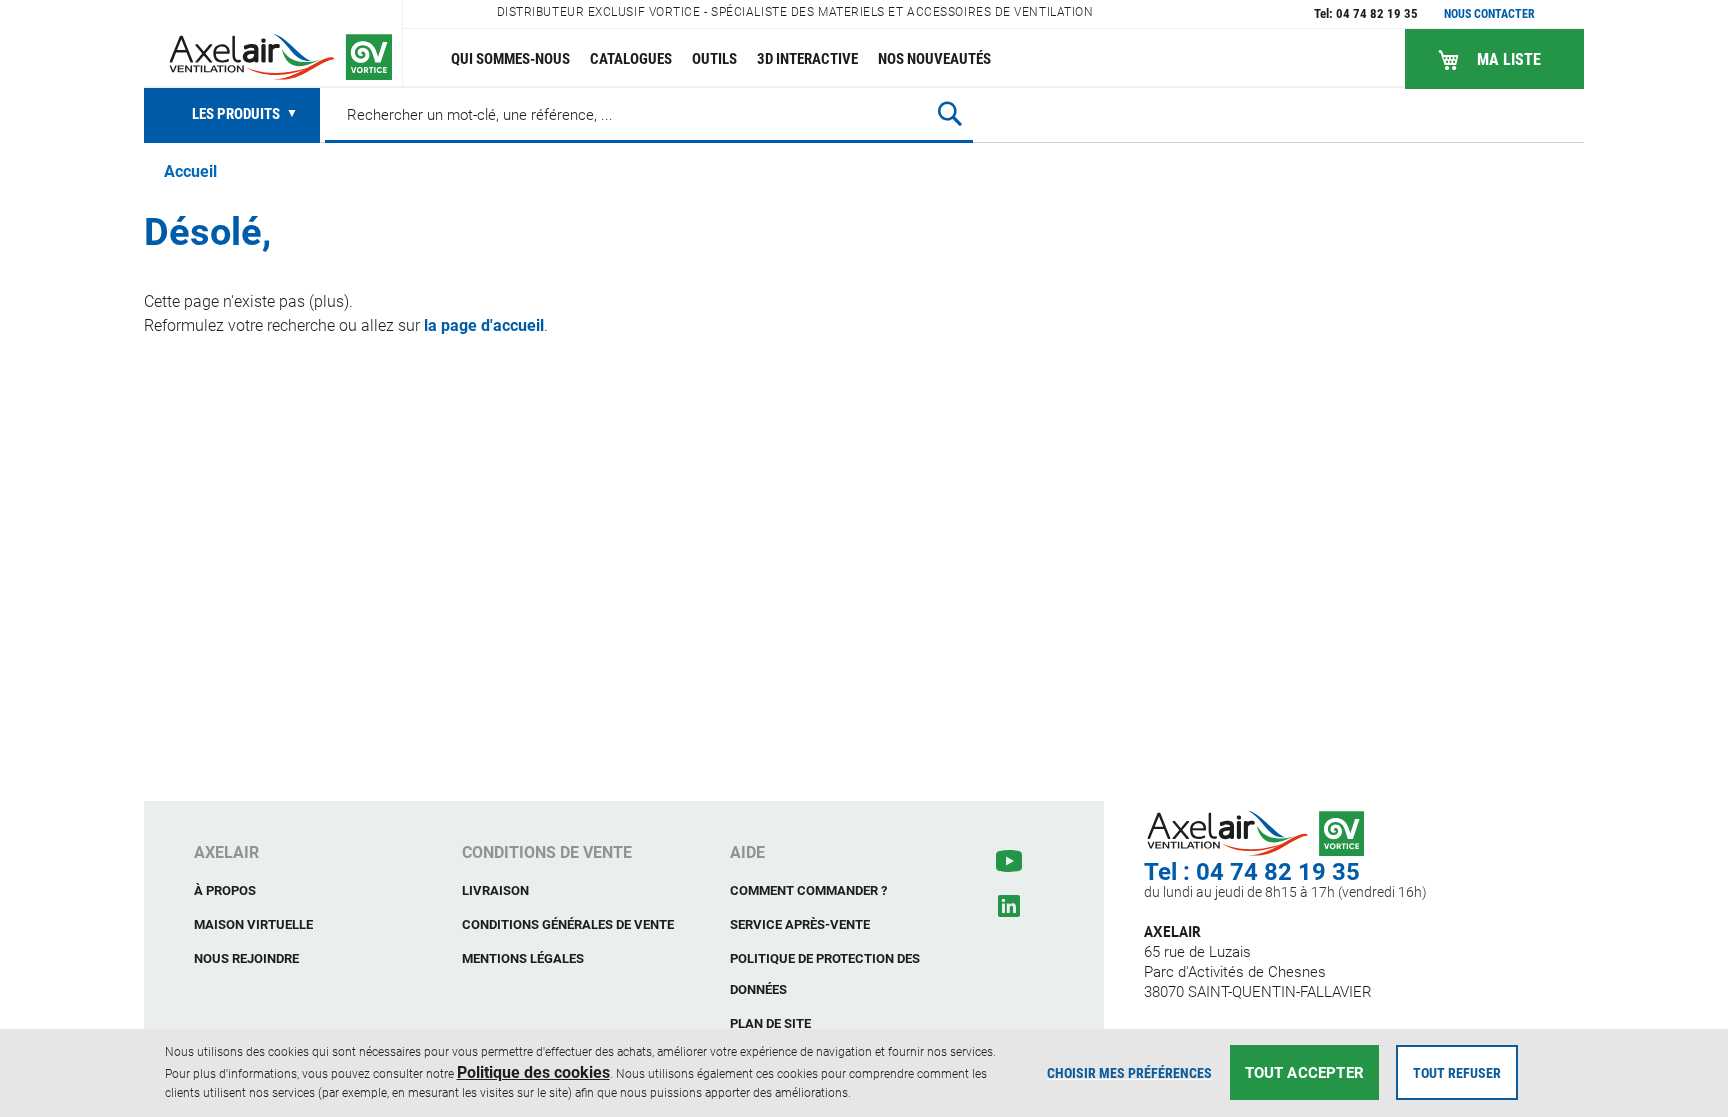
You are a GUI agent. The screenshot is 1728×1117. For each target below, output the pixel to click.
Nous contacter (1489, 14)
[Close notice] (1702, 1072)
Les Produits (237, 114)
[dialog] (864, 1073)
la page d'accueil (484, 325)
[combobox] (649, 114)
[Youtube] (1009, 861)
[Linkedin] (1009, 906)
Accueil (190, 171)
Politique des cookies (533, 1072)
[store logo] (273, 44)
